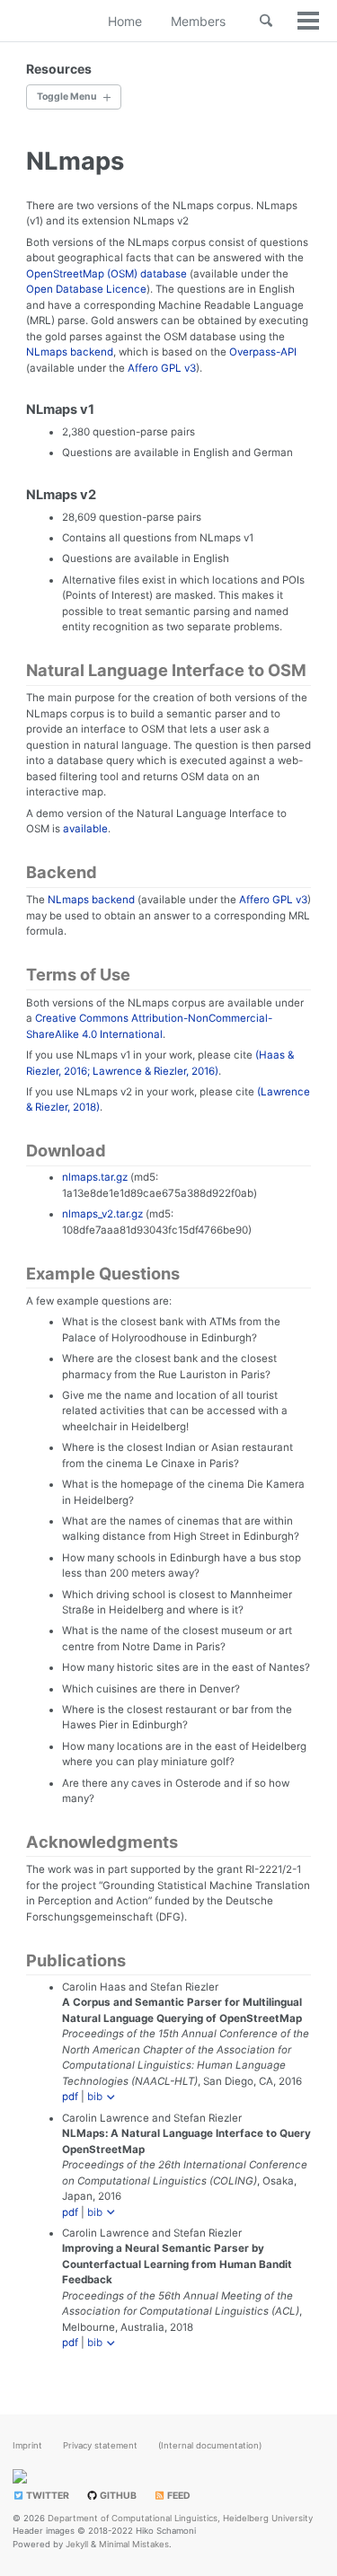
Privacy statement (100, 2445)
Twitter (47, 2496)
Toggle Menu (67, 97)
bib (95, 2097)
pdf (70, 2097)
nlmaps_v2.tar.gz (102, 1214)
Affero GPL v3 (162, 368)
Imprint (27, 2445)
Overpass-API (263, 352)
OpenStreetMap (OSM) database (106, 274)
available (85, 829)
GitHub (117, 2496)
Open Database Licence (86, 289)
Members (198, 21)
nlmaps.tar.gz (95, 1177)
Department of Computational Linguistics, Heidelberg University (180, 2518)
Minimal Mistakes (134, 2544)
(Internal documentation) (210, 2445)
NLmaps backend (70, 352)
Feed (178, 2496)
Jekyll (77, 2544)
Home (125, 21)
